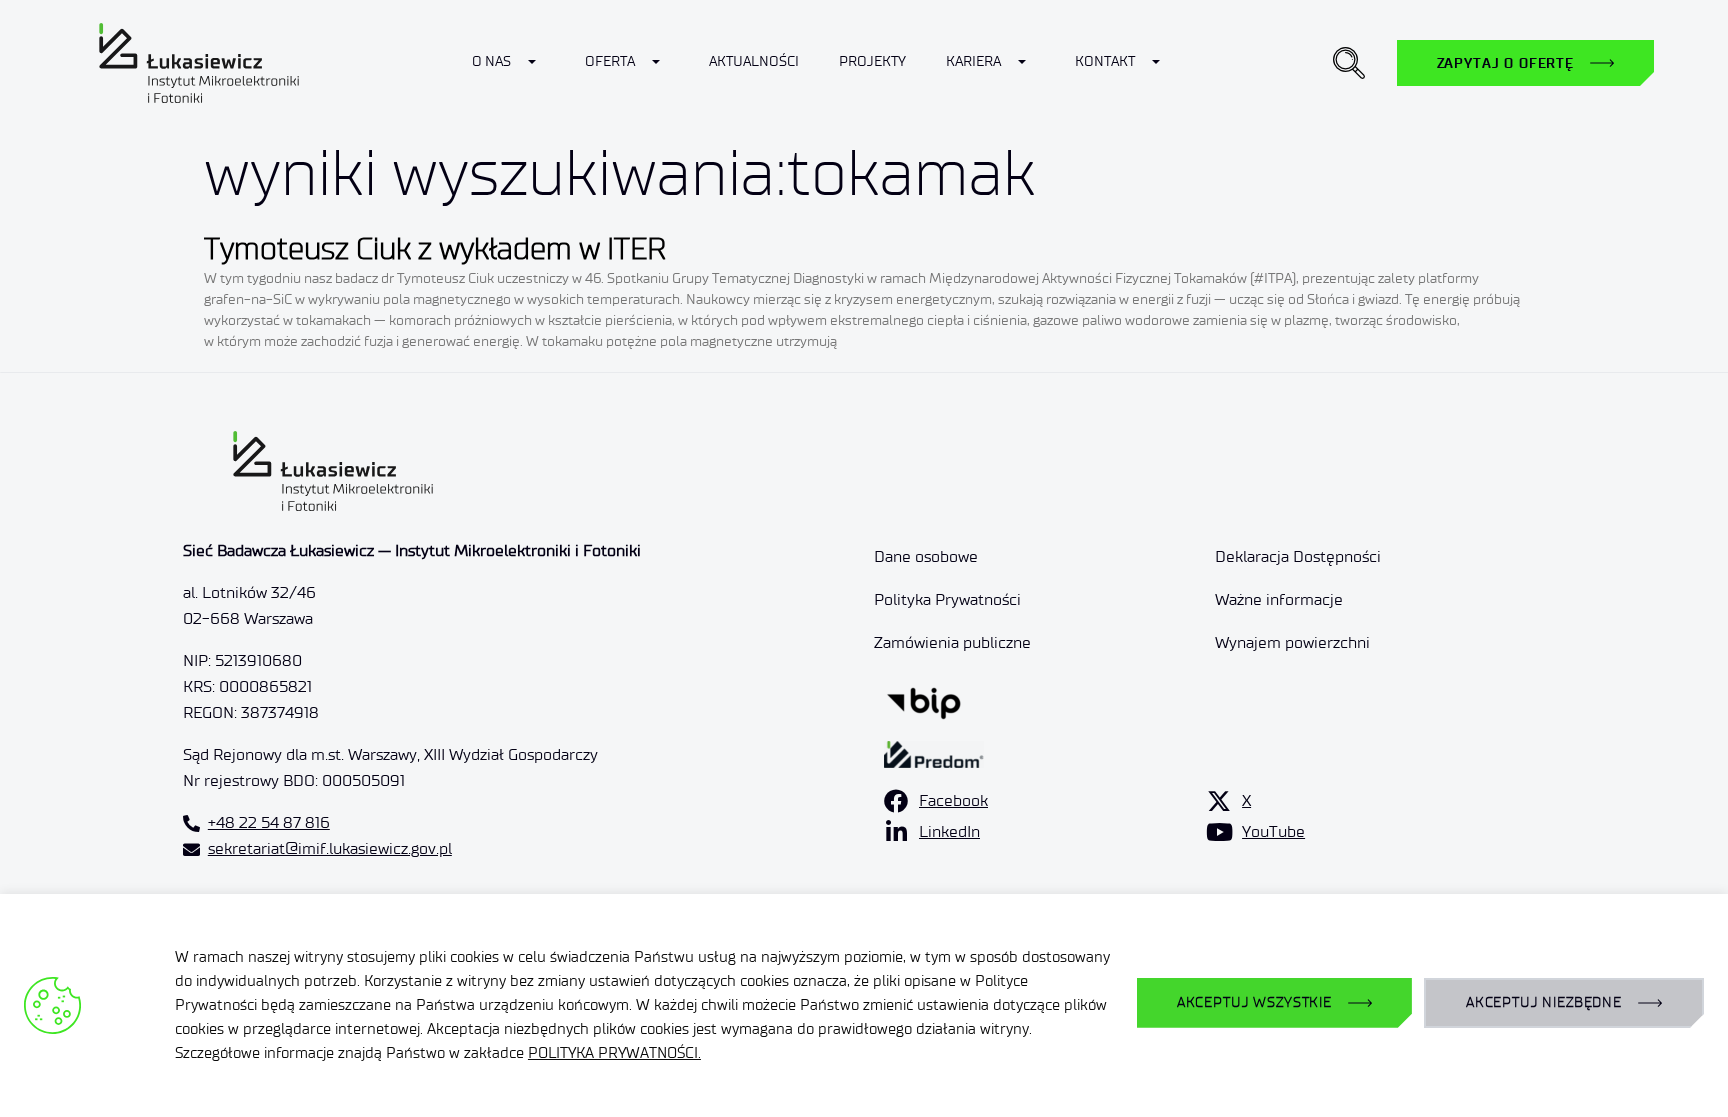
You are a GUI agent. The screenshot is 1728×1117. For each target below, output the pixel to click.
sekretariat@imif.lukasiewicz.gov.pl (330, 848)
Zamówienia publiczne (952, 642)
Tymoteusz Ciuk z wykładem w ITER (435, 248)
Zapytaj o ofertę (1505, 63)
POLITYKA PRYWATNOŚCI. (614, 1053)
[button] (1349, 63)
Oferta (610, 61)
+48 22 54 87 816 (269, 822)
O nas (491, 61)
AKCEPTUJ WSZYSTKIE (1254, 1002)
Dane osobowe (926, 556)
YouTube (1273, 831)
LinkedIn (949, 831)
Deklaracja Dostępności (1298, 556)
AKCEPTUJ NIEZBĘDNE (1544, 1002)
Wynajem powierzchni (1292, 642)
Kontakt (1105, 61)
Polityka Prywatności (947, 599)
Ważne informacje (1279, 599)
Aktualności (754, 61)
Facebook (953, 800)
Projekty (872, 61)
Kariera (973, 61)
